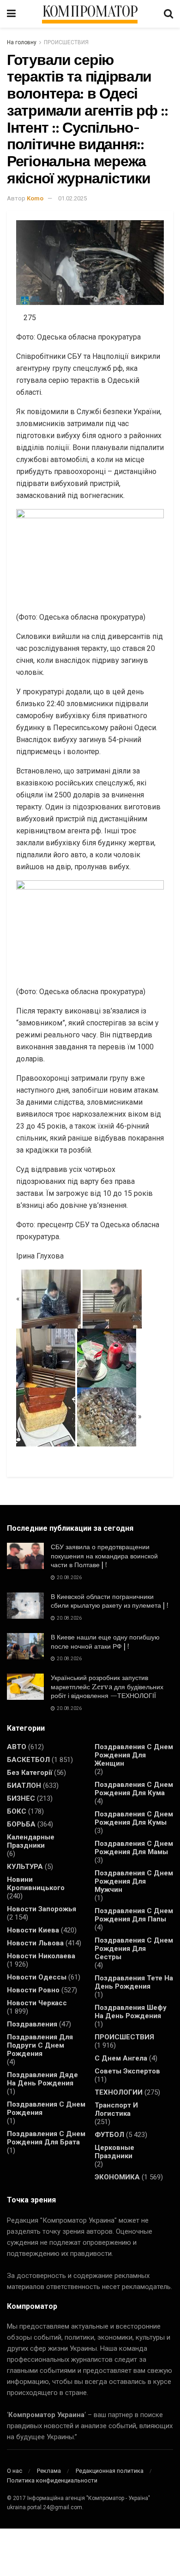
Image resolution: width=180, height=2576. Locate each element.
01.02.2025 (72, 198)
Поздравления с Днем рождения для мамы (134, 1848)
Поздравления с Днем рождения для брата (46, 2138)
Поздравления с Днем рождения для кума (134, 1789)
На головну (22, 42)
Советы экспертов (127, 2071)
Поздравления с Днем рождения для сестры (134, 1949)
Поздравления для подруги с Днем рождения (40, 2045)
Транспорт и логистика (116, 2109)
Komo (35, 198)
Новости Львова (35, 1943)
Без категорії (30, 1773)
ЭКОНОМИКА (117, 2177)
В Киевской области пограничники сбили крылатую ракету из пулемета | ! (110, 1601)
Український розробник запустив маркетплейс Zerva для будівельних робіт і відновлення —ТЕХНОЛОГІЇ (107, 1687)
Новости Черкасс (37, 2003)
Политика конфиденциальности (52, 2480)
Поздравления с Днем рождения (46, 2108)
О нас (15, 2471)
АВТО (17, 1747)
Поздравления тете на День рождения (134, 1982)
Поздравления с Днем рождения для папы (134, 1915)
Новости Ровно (33, 1990)
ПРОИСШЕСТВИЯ (66, 42)
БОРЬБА (21, 1824)
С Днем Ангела (121, 2058)
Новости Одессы (37, 1977)
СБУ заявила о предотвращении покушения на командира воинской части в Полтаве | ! (104, 1556)
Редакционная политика (110, 2471)
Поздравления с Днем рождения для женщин (134, 1755)
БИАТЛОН (24, 1786)
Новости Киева (33, 1930)
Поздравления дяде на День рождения (42, 2079)
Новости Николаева (41, 1956)
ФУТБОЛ (109, 2135)
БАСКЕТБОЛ (28, 1760)
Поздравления (32, 2024)
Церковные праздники (114, 2152)
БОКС (17, 1811)
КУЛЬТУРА (25, 1867)
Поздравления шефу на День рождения (131, 2012)
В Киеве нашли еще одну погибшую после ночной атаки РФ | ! (105, 1642)
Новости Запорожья (42, 1909)
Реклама (49, 2471)
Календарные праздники (31, 1841)
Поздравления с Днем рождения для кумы (134, 1818)
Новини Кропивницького (36, 1884)
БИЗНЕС (21, 1798)
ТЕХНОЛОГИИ (119, 2092)
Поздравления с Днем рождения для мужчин (134, 1881)
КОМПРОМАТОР (90, 12)
